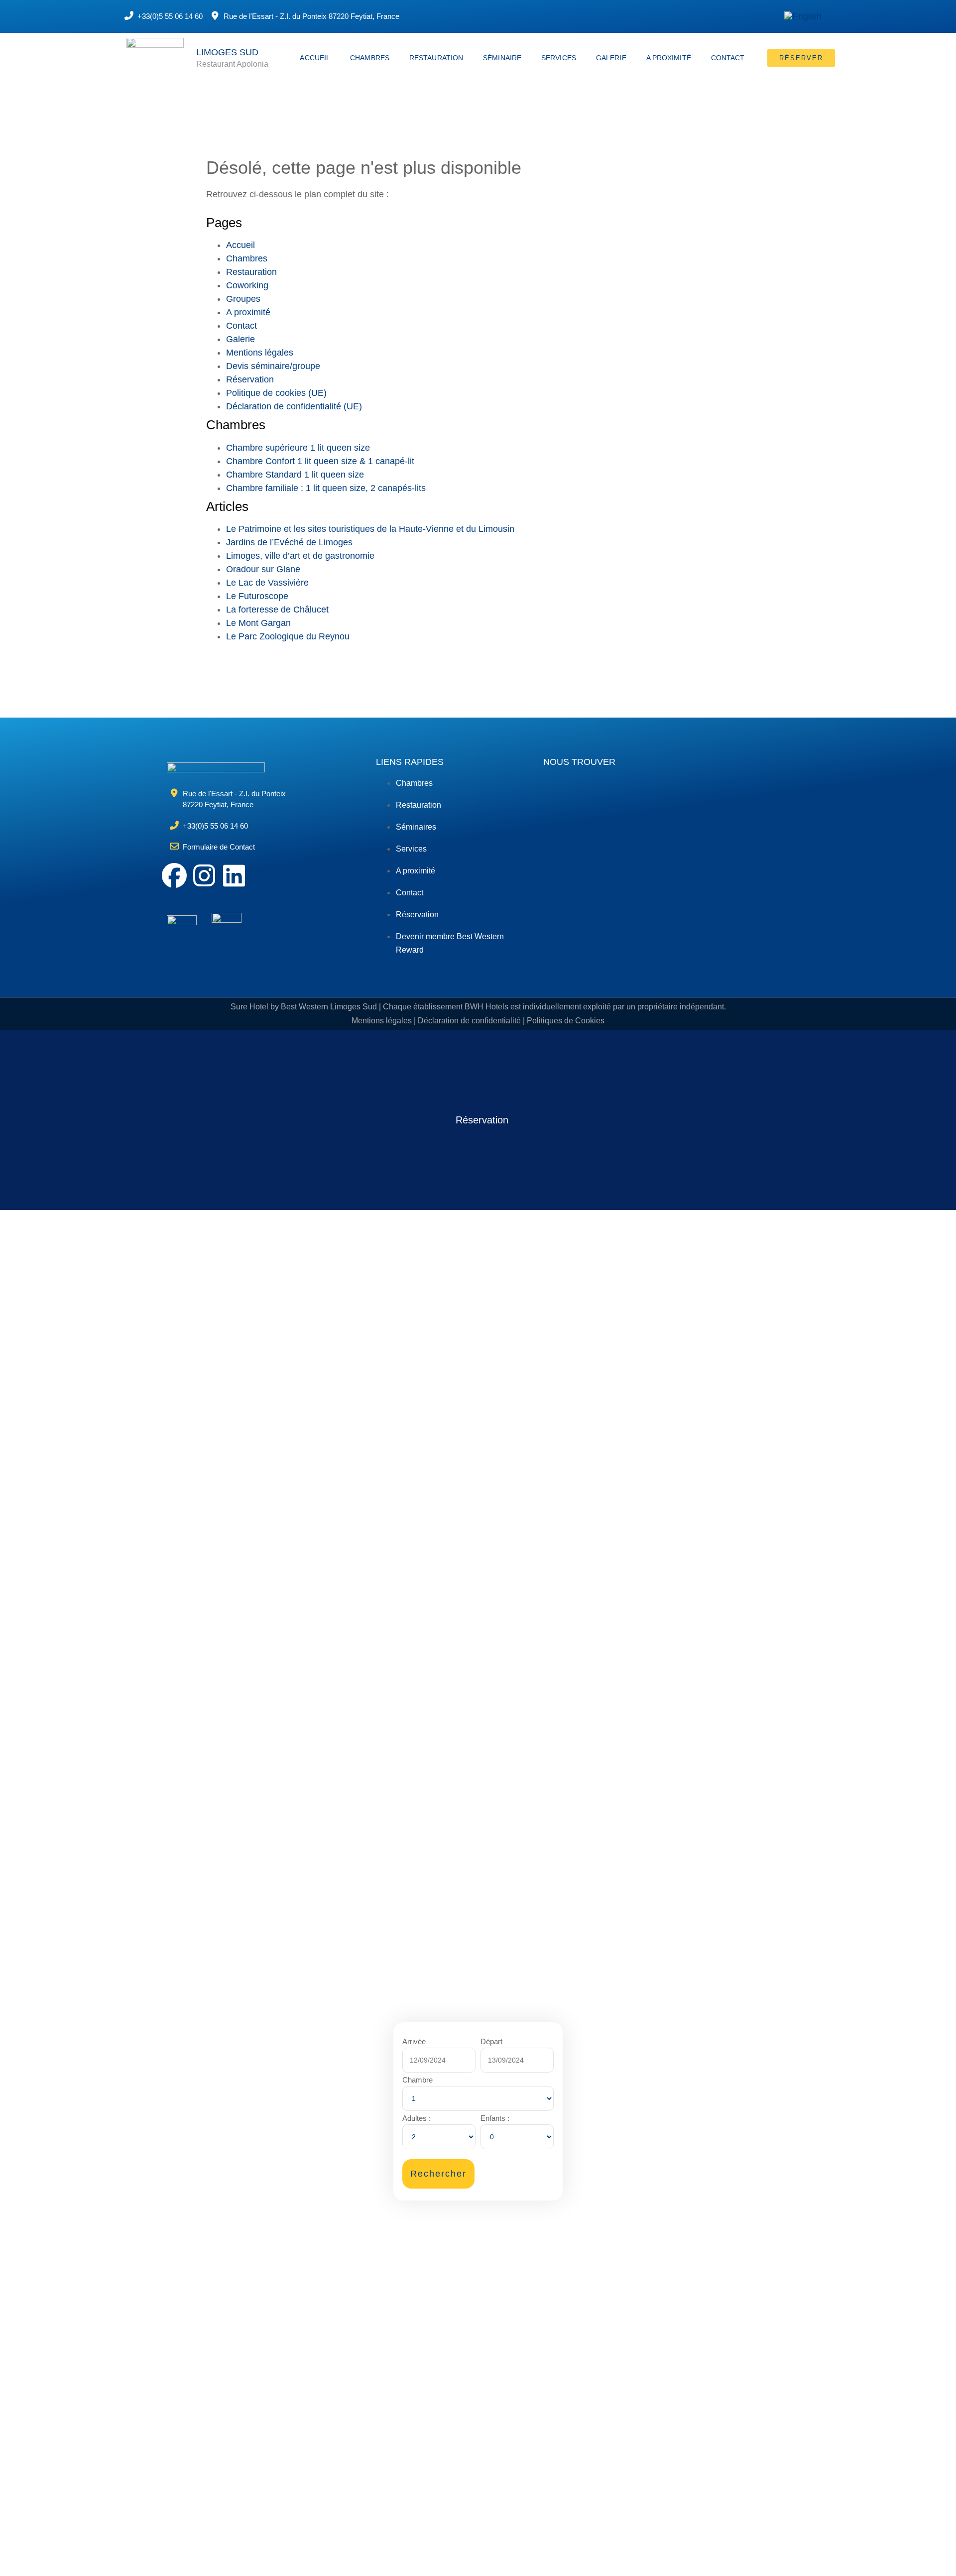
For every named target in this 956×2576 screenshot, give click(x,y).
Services (559, 58)
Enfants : (495, 2118)
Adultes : (417, 2118)
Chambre (418, 2080)
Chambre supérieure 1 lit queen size (298, 448)
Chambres (370, 58)
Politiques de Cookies (566, 1021)
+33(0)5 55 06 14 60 (170, 16)
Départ (491, 2041)
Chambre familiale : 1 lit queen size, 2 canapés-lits (326, 488)
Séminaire (502, 58)
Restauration (436, 58)
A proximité (669, 58)
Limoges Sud (227, 52)
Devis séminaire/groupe (273, 366)
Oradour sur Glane (263, 569)
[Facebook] (174, 875)
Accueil (315, 58)
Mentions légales (260, 353)
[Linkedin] (234, 875)
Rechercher (438, 2174)
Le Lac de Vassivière (267, 583)
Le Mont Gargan (258, 623)
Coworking (247, 285)
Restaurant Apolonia (232, 64)
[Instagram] (204, 875)
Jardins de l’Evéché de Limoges (289, 542)
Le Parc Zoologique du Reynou (288, 636)
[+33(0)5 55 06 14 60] (129, 15)
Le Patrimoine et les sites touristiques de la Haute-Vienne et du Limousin (370, 529)
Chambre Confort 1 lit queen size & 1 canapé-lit (320, 461)
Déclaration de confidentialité (469, 1021)
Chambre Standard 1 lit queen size (295, 475)
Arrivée (414, 2041)
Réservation (250, 379)
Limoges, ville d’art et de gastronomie (300, 556)
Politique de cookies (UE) (276, 393)
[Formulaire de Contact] (174, 846)
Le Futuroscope (257, 596)
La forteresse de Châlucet (277, 610)
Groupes (243, 299)
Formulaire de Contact (219, 847)
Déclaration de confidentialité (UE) (294, 406)
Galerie (611, 58)
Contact (728, 58)
